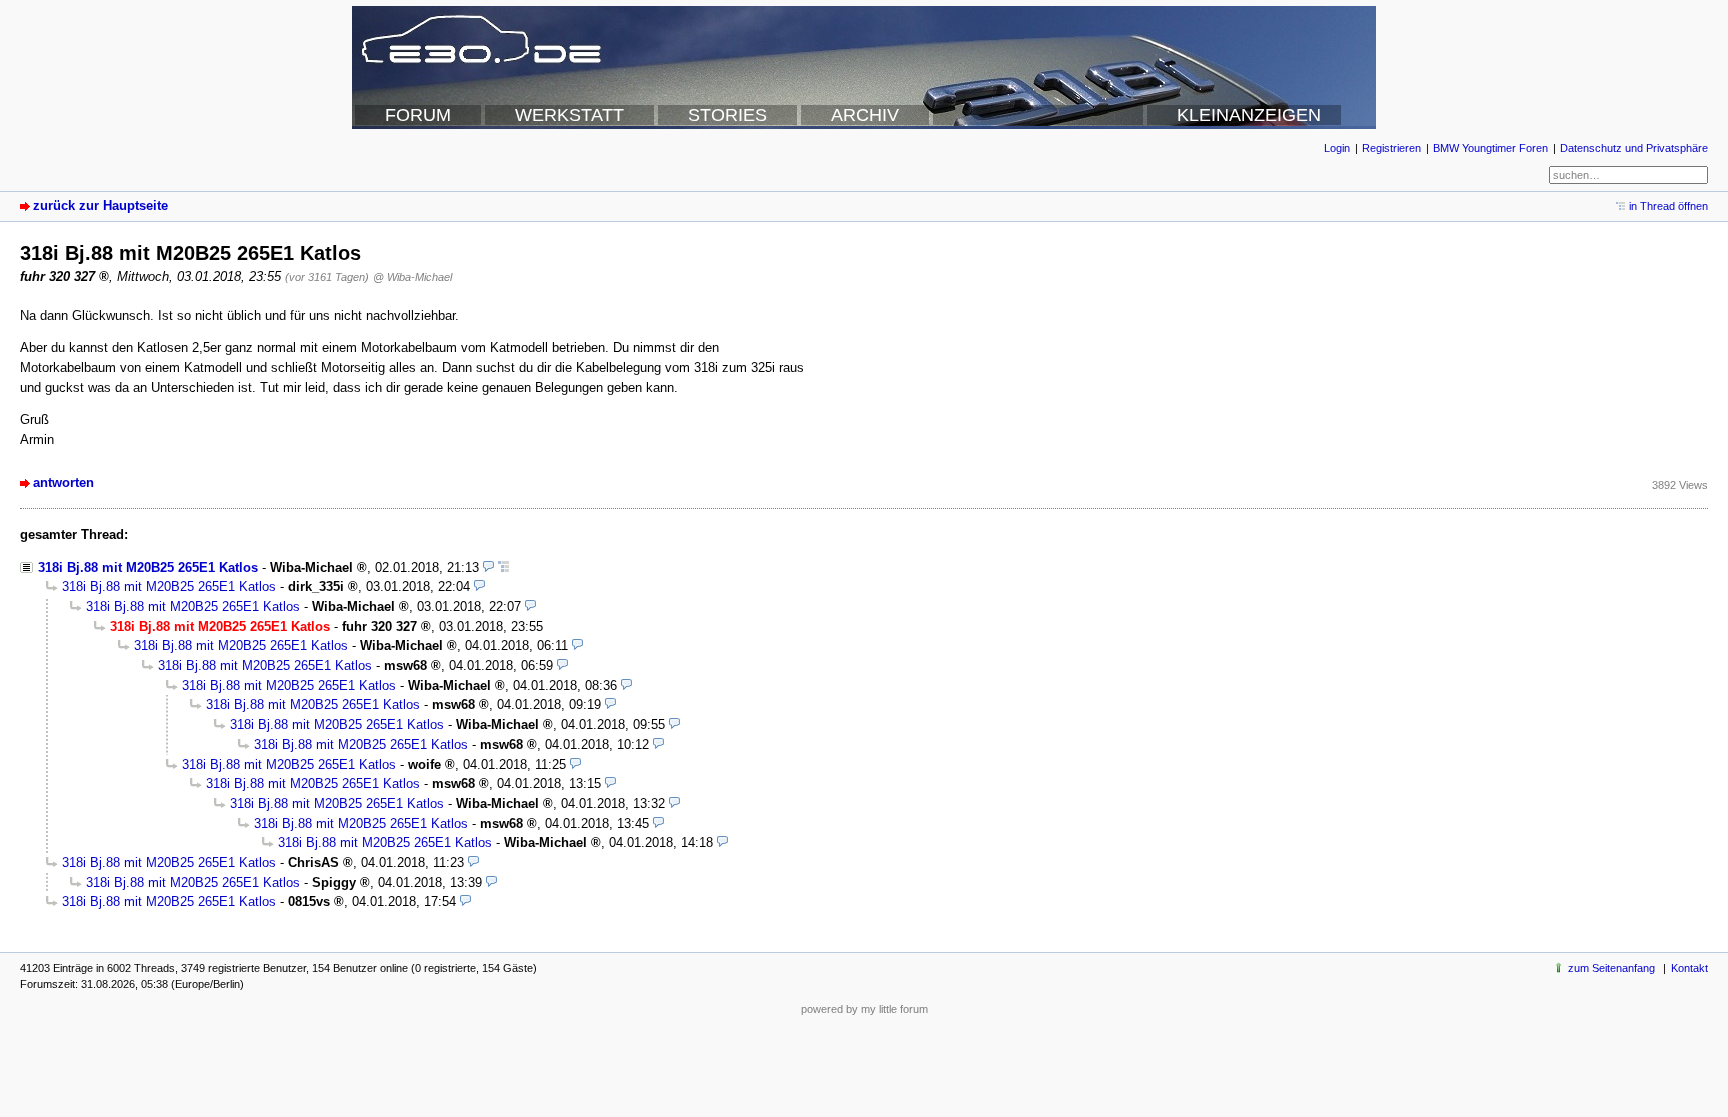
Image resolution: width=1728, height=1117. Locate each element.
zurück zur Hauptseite (100, 205)
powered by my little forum (864, 1009)
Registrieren (1391, 148)
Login (1337, 148)
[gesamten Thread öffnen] (503, 567)
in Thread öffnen (1668, 206)
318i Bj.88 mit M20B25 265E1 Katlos (148, 567)
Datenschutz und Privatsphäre (1634, 148)
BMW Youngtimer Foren (1490, 148)
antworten (63, 482)
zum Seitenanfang (1611, 968)
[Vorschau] (488, 567)
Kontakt (1689, 968)
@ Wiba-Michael (412, 277)
